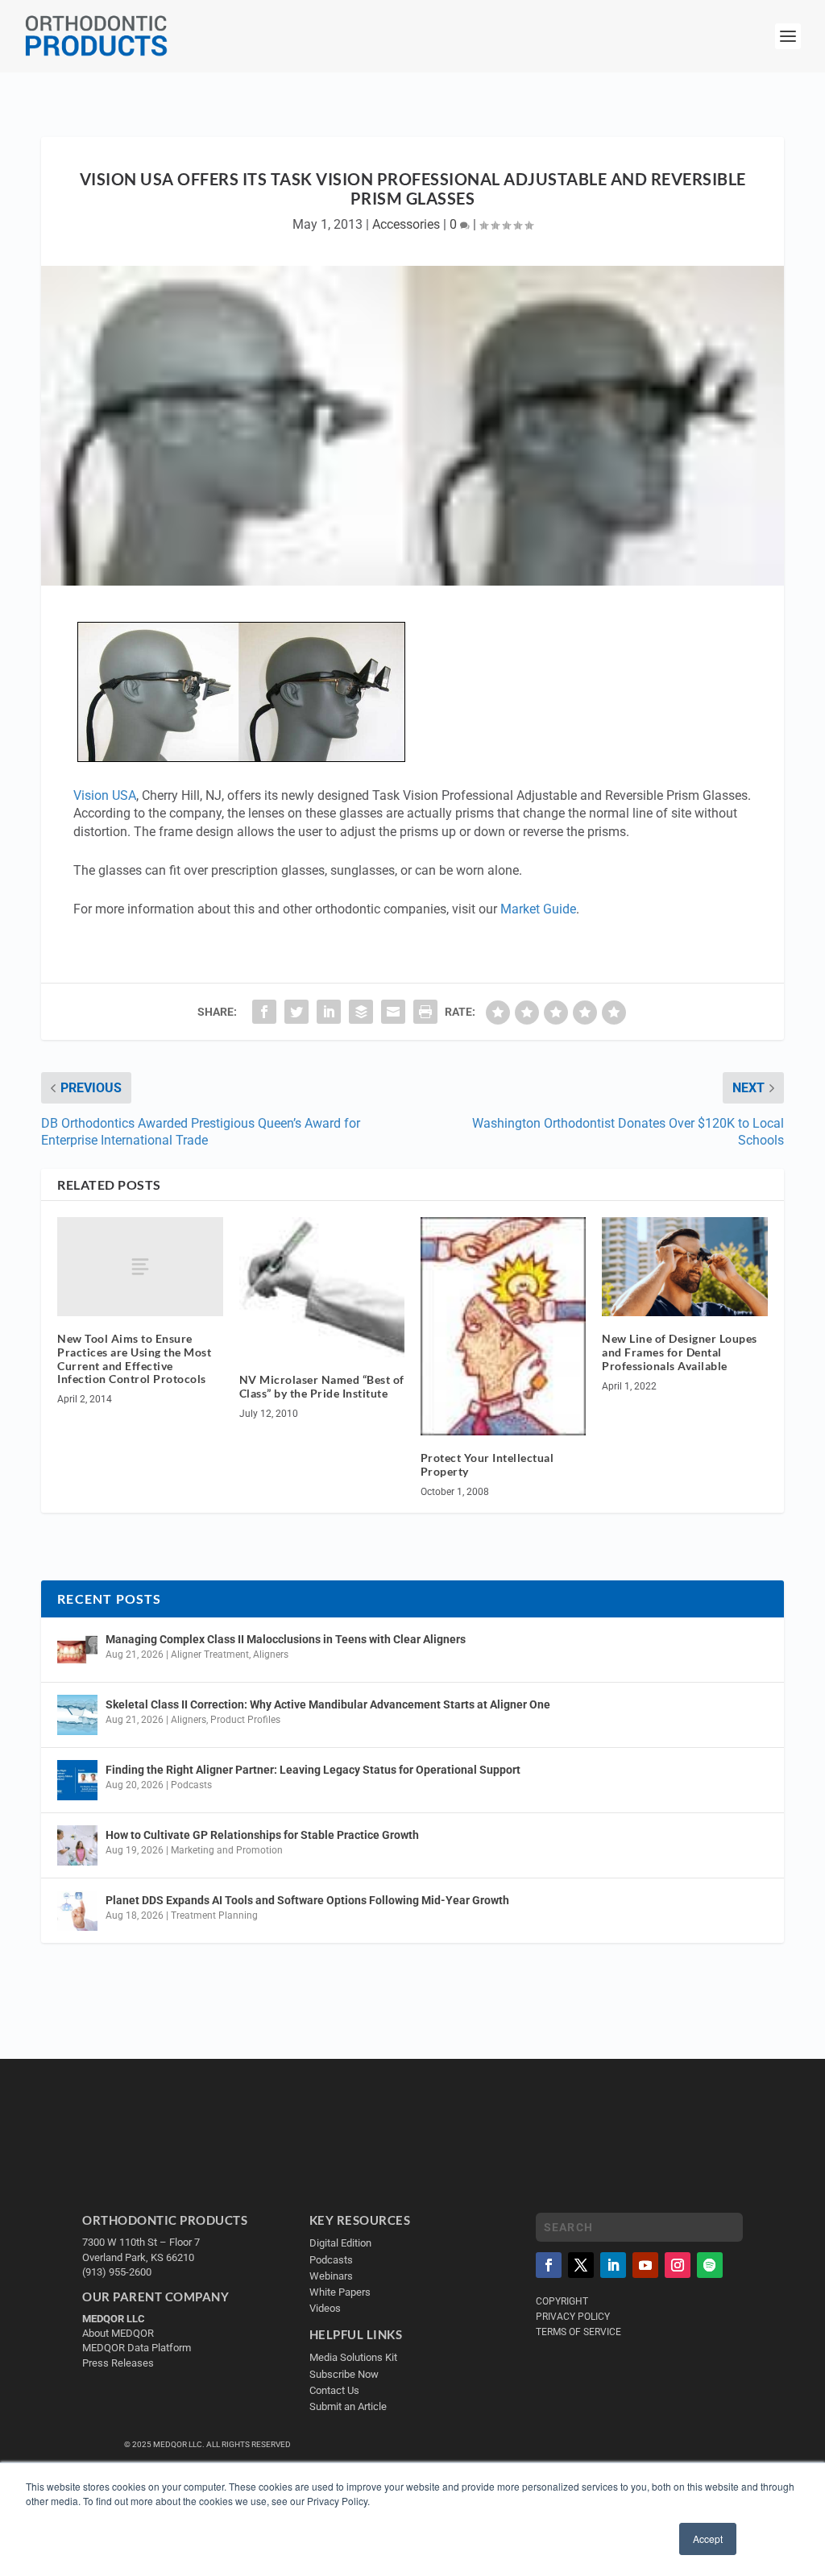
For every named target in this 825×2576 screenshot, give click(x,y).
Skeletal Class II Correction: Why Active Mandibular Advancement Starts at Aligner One (329, 1704)
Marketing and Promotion (227, 1850)
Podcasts (191, 1785)
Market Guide (538, 909)
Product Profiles (245, 1720)
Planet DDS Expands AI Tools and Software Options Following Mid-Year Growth (307, 1900)
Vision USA (105, 795)
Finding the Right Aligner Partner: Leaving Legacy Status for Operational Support (313, 1770)
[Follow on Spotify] (710, 2265)
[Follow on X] (581, 2265)
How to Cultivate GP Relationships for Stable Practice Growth (262, 1835)
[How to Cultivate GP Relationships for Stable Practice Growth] (77, 1845)
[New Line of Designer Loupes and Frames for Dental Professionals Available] (684, 1267)
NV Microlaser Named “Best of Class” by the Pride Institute (322, 1386)
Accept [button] (708, 2539)
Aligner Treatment (210, 1655)
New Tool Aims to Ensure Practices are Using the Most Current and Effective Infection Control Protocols (134, 1358)
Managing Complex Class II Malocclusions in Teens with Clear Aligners (286, 1639)
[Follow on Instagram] (678, 2265)
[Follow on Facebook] (549, 2265)
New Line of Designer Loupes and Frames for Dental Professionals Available (680, 1352)
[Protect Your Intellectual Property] (503, 1326)
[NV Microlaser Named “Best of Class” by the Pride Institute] (322, 1288)
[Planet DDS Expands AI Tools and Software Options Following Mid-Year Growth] (77, 1911)
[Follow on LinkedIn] (613, 2265)
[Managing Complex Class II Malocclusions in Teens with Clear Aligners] (77, 1650)
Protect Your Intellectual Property (487, 1464)
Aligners (271, 1655)
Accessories (406, 224)
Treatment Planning (214, 1915)
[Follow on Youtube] (645, 2265)
